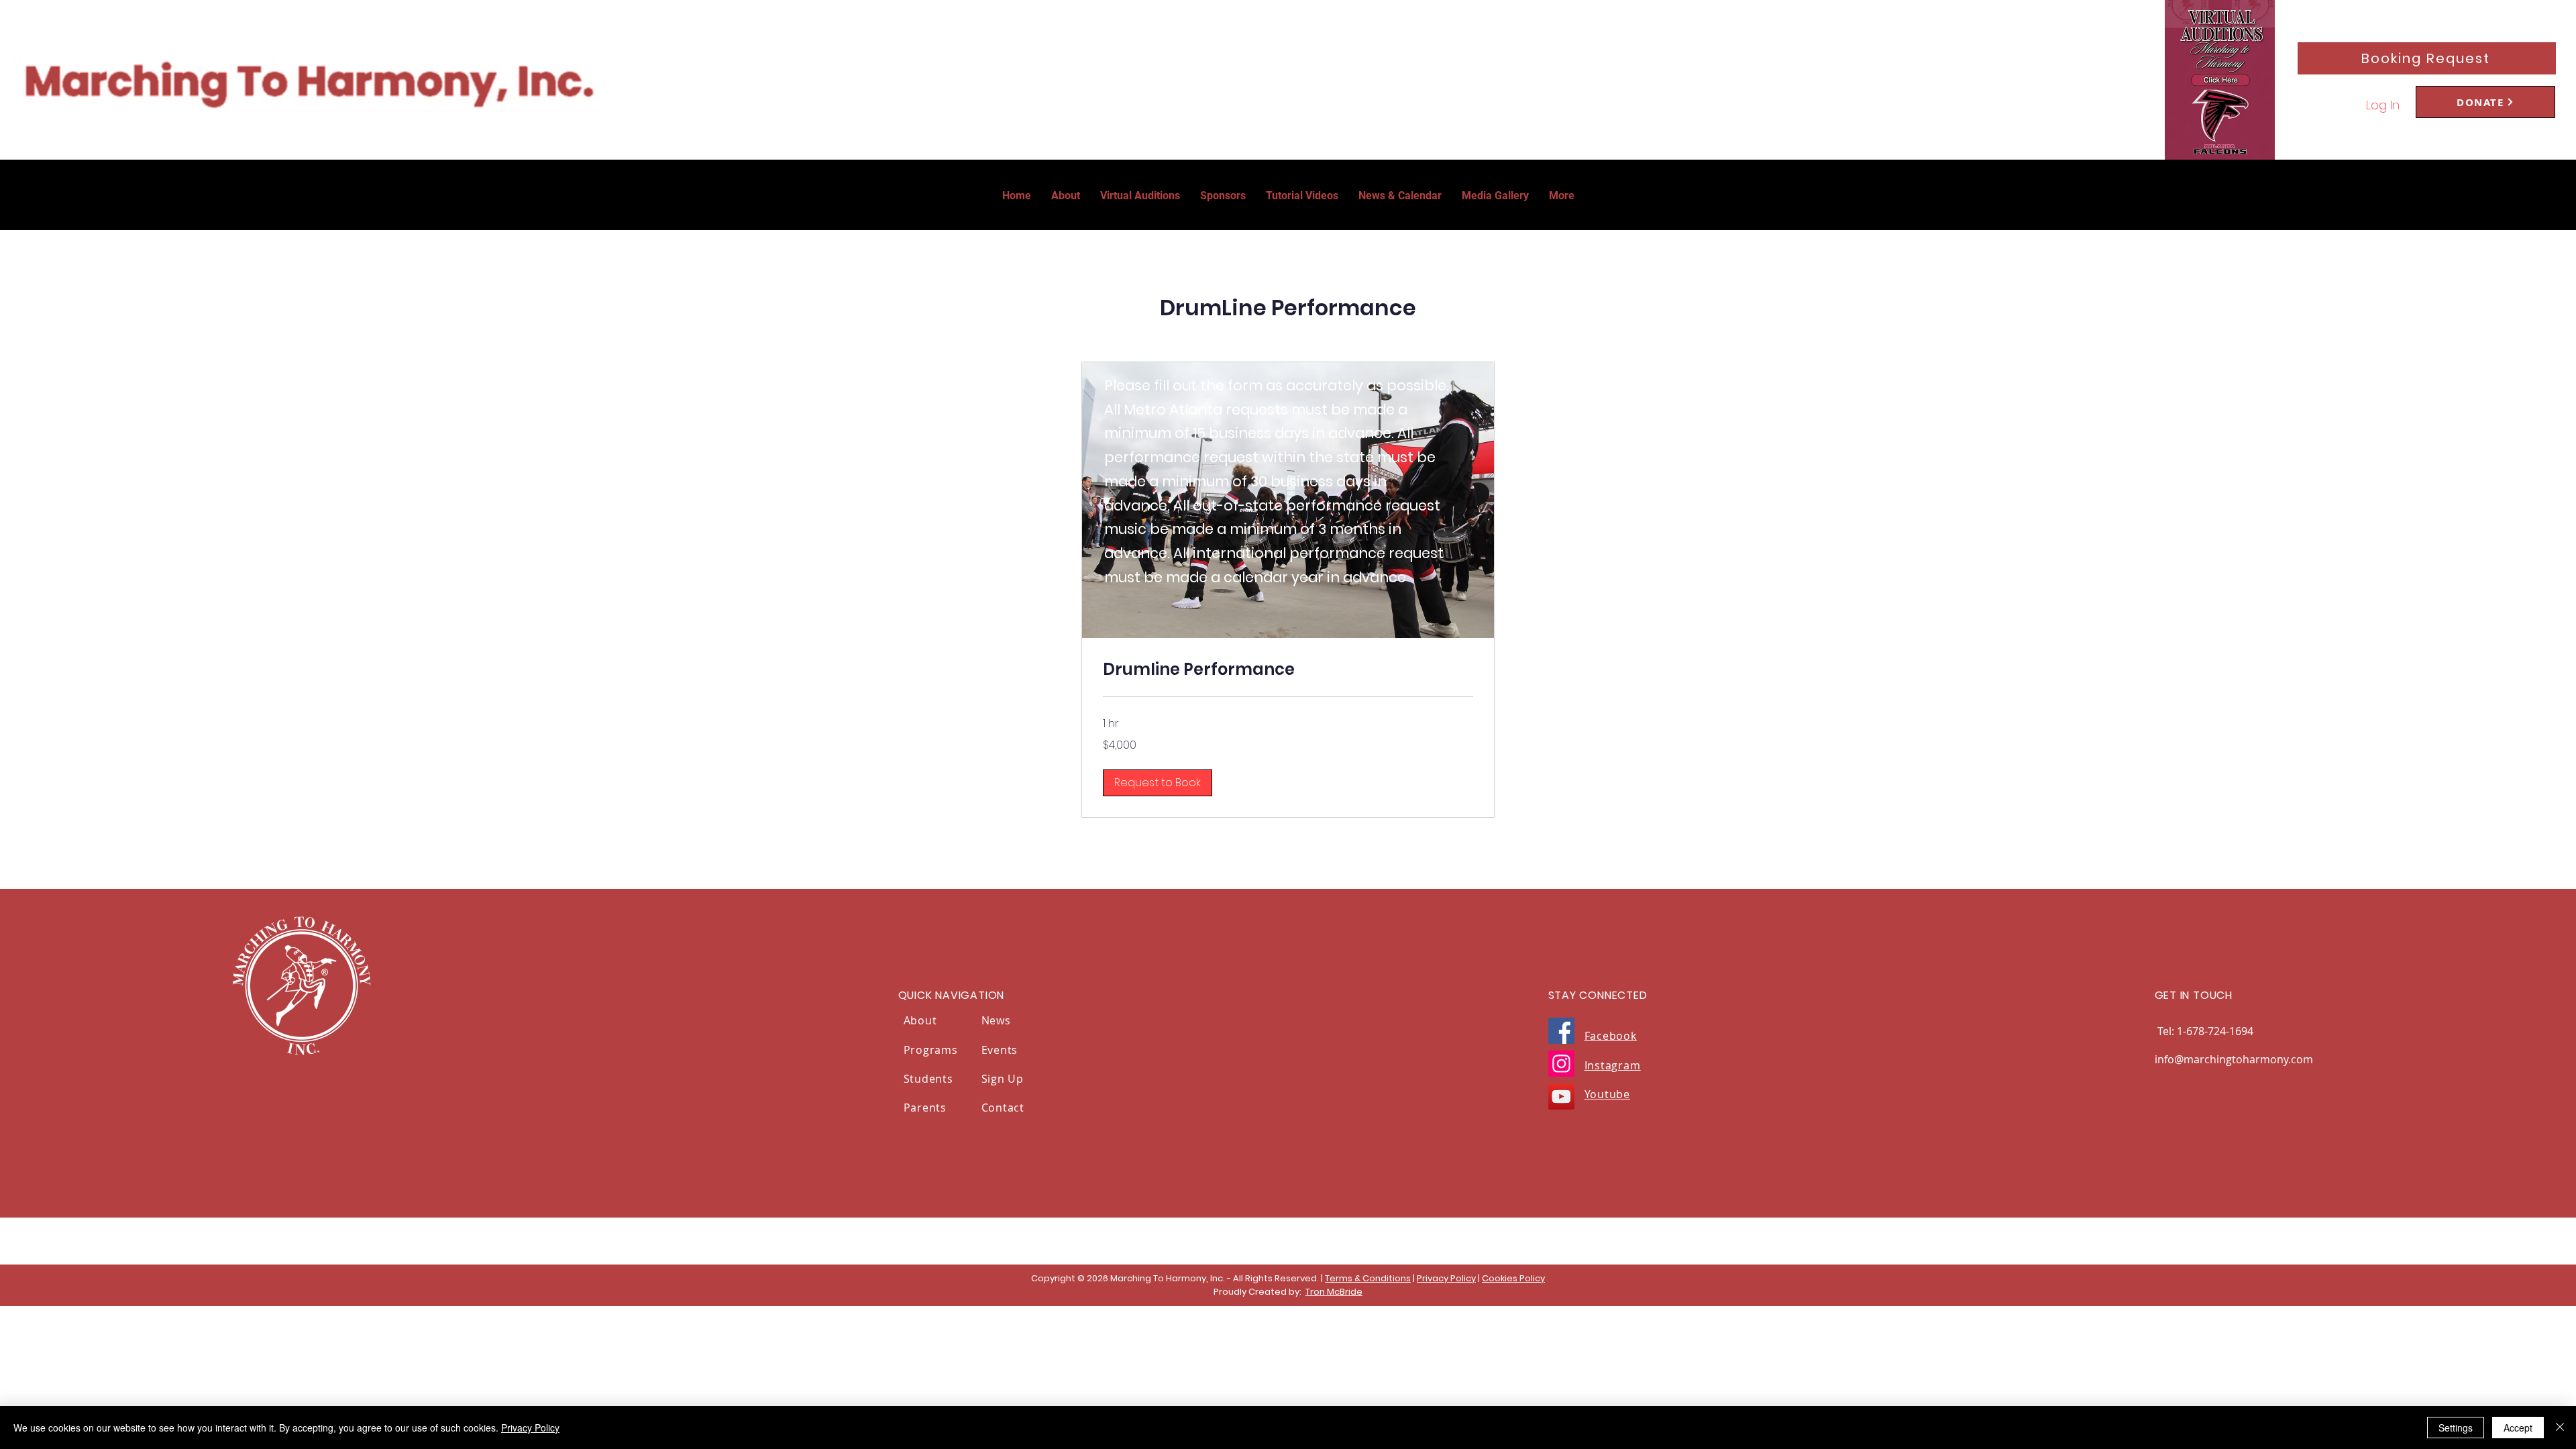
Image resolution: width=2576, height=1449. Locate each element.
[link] (1288, 669)
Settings (2456, 1428)
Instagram (1613, 1065)
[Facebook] (1561, 1031)
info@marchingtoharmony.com (2234, 1059)
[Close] (2560, 1428)
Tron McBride (1334, 1292)
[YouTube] (1561, 1096)
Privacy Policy (1446, 1278)
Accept (2518, 1428)
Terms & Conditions (1368, 1278)
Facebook (1611, 1036)
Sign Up (1004, 1079)
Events (1000, 1050)
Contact (1003, 1108)
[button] (1562, 196)
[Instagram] (1561, 1064)
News (996, 1020)
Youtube (1608, 1094)
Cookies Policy (1513, 1278)
